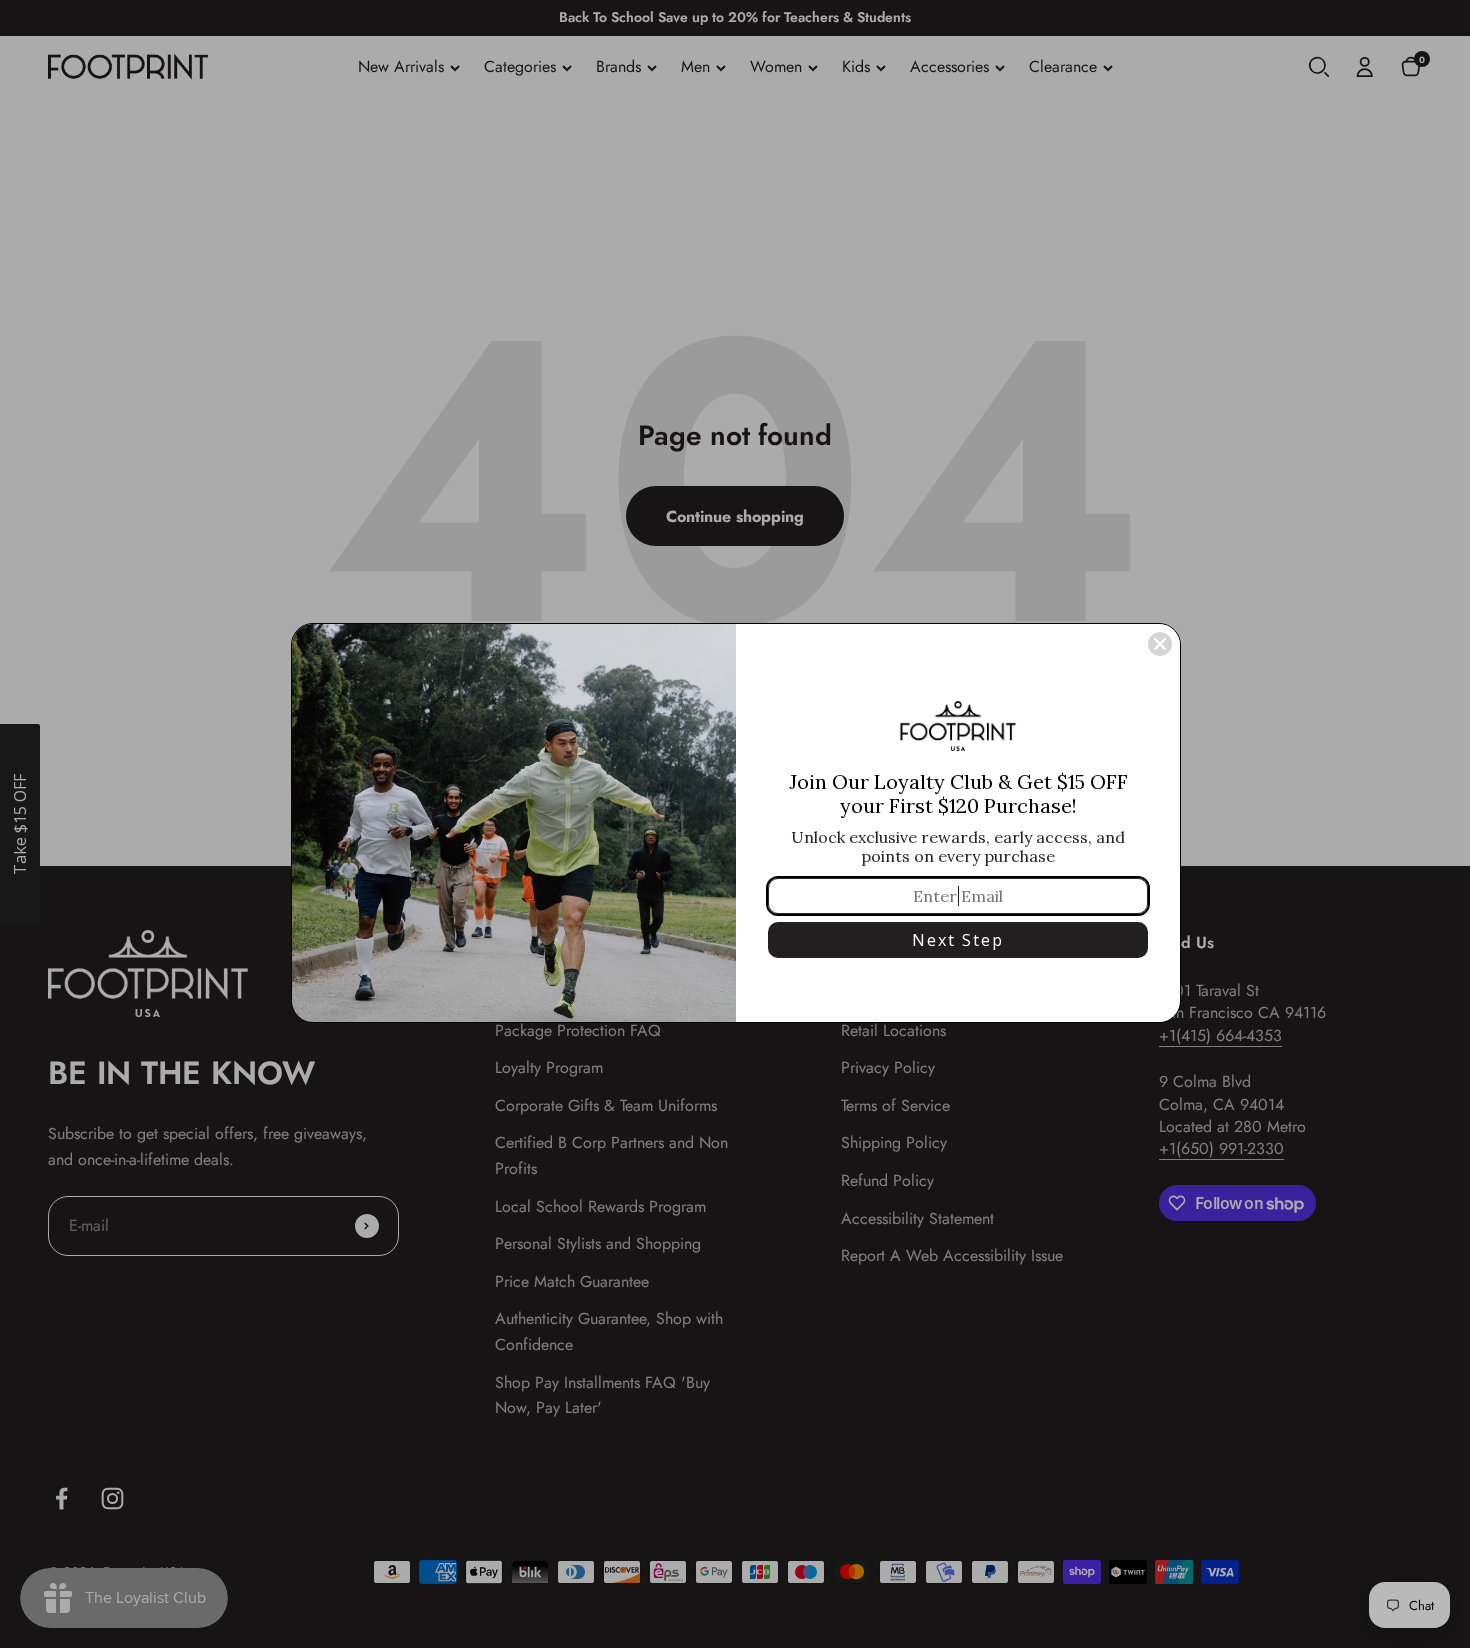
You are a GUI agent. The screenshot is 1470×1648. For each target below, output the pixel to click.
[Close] (1160, 644)
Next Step (958, 940)
